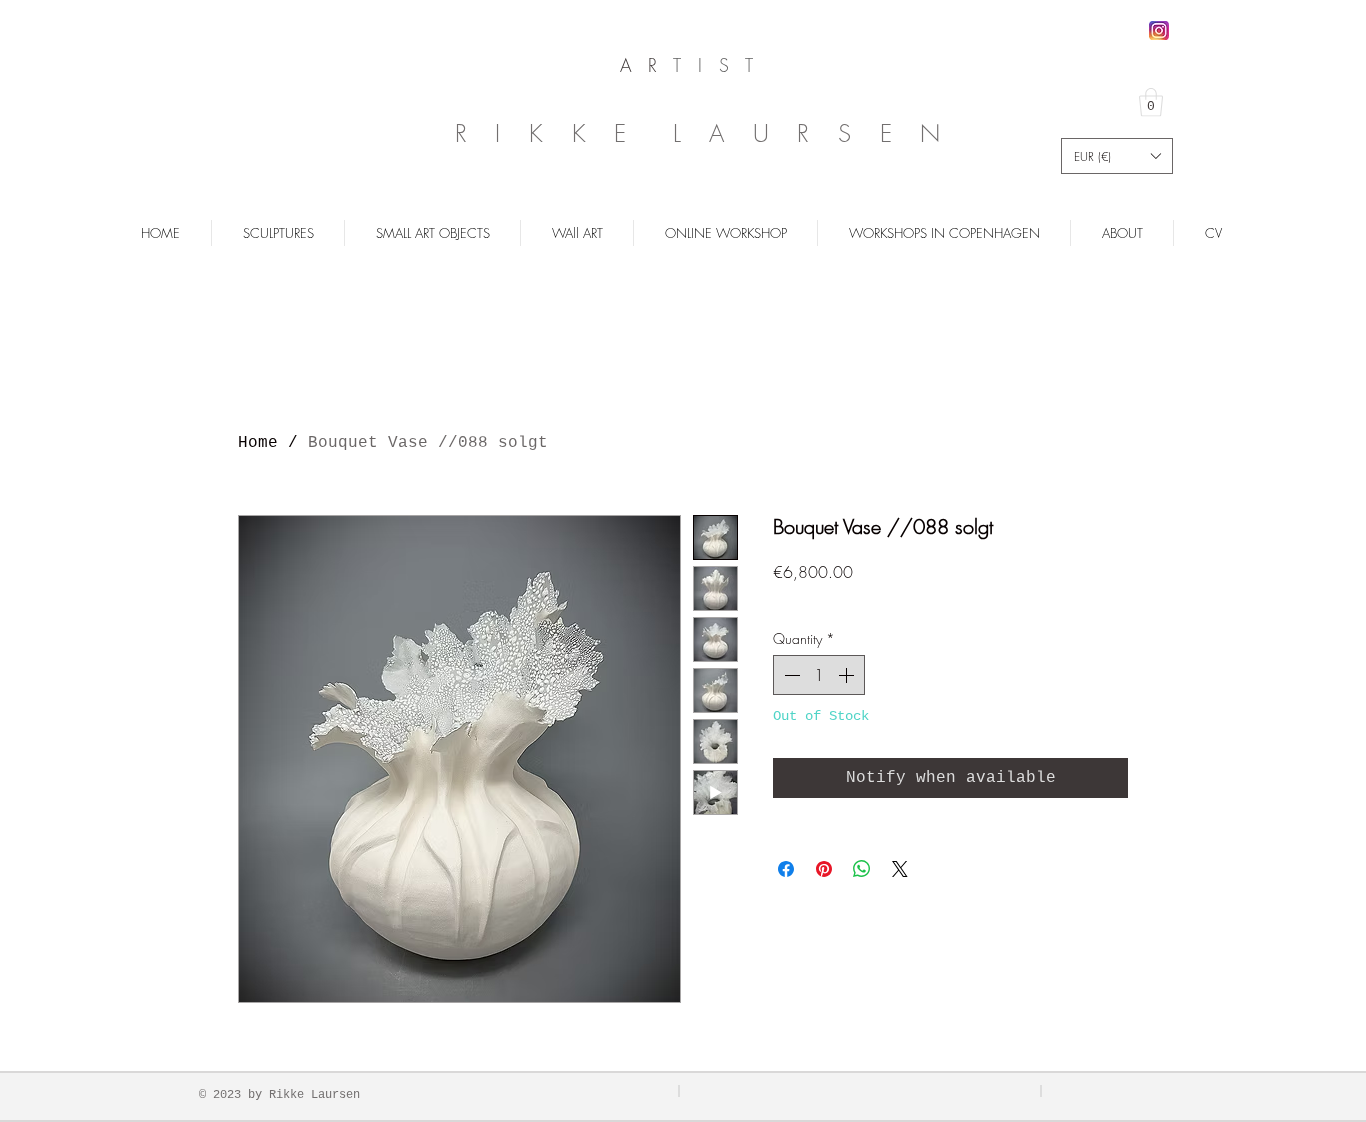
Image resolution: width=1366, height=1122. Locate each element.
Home (258, 443)
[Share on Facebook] (786, 869)
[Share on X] (900, 869)
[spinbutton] (819, 675)
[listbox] (1117, 156)
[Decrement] (790, 675)
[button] (1151, 102)
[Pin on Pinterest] (824, 869)
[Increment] (848, 675)
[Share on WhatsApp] (862, 869)
